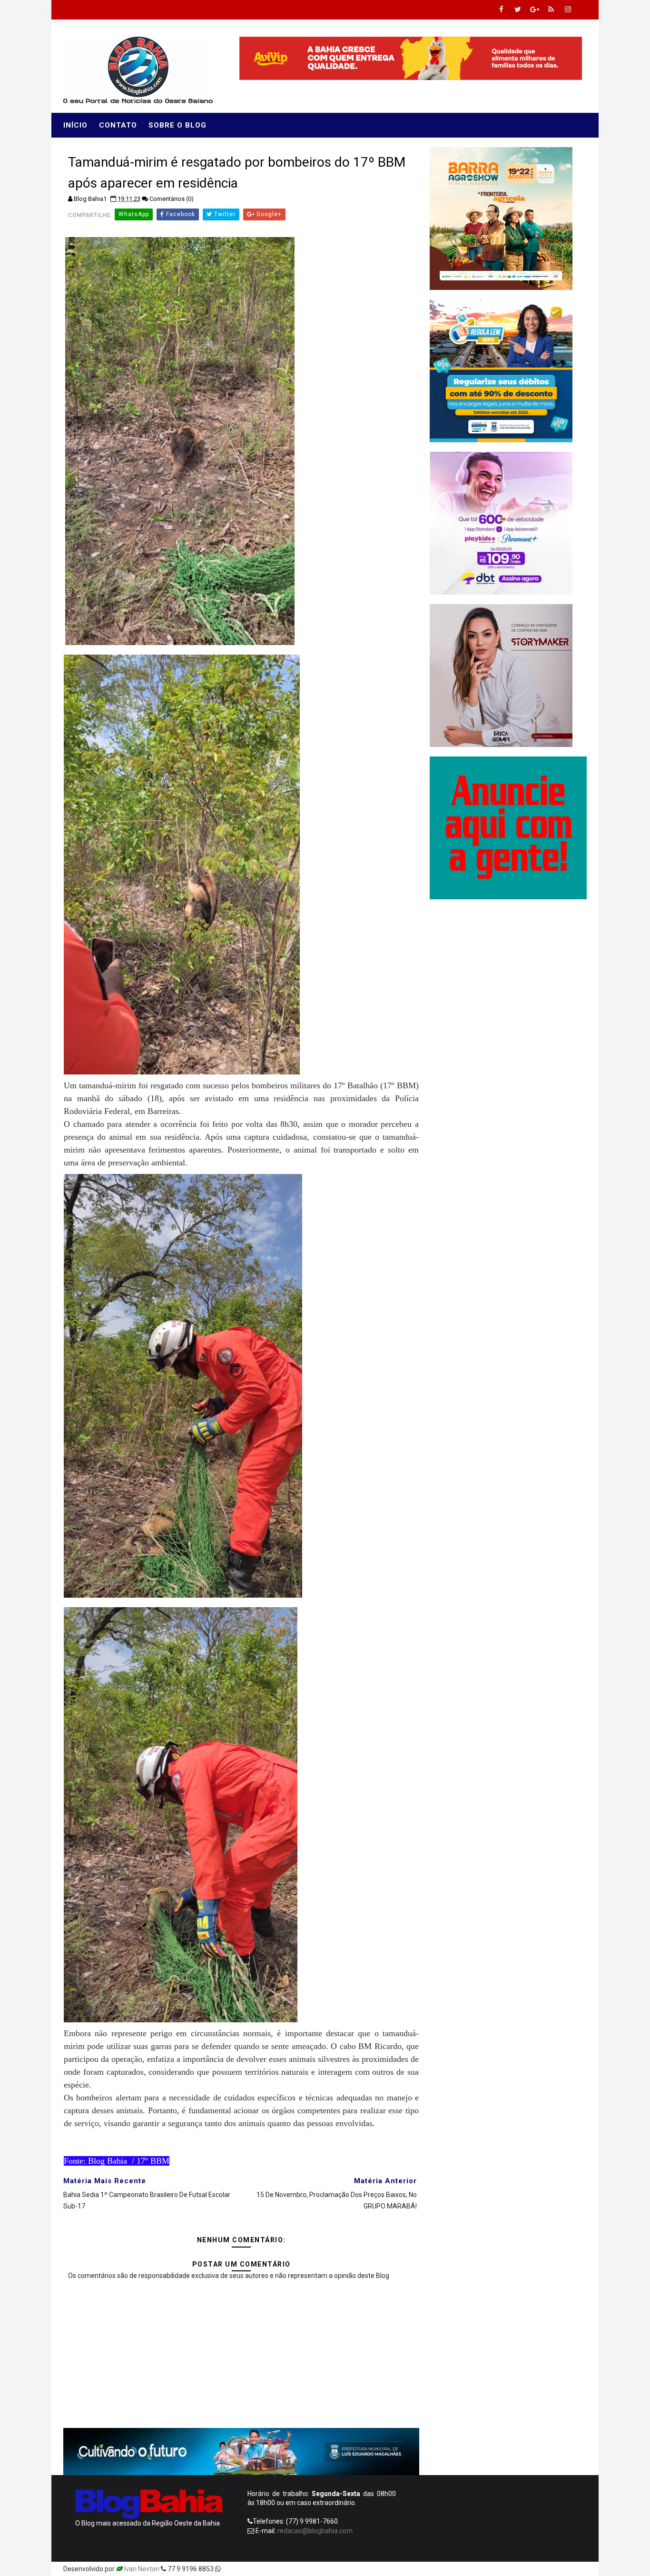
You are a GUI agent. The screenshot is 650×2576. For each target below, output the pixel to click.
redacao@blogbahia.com (315, 2531)
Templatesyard (245, 2569)
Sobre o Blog (177, 125)
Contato (118, 125)
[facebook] (501, 10)
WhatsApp (134, 214)
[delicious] (577, 2569)
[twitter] (518, 10)
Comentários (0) (172, 199)
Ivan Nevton (142, 2569)
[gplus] (534, 10)
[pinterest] (477, 2569)
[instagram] (568, 10)
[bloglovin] (494, 2569)
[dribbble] (511, 2569)
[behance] (544, 2569)
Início (75, 125)
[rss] (551, 10)
